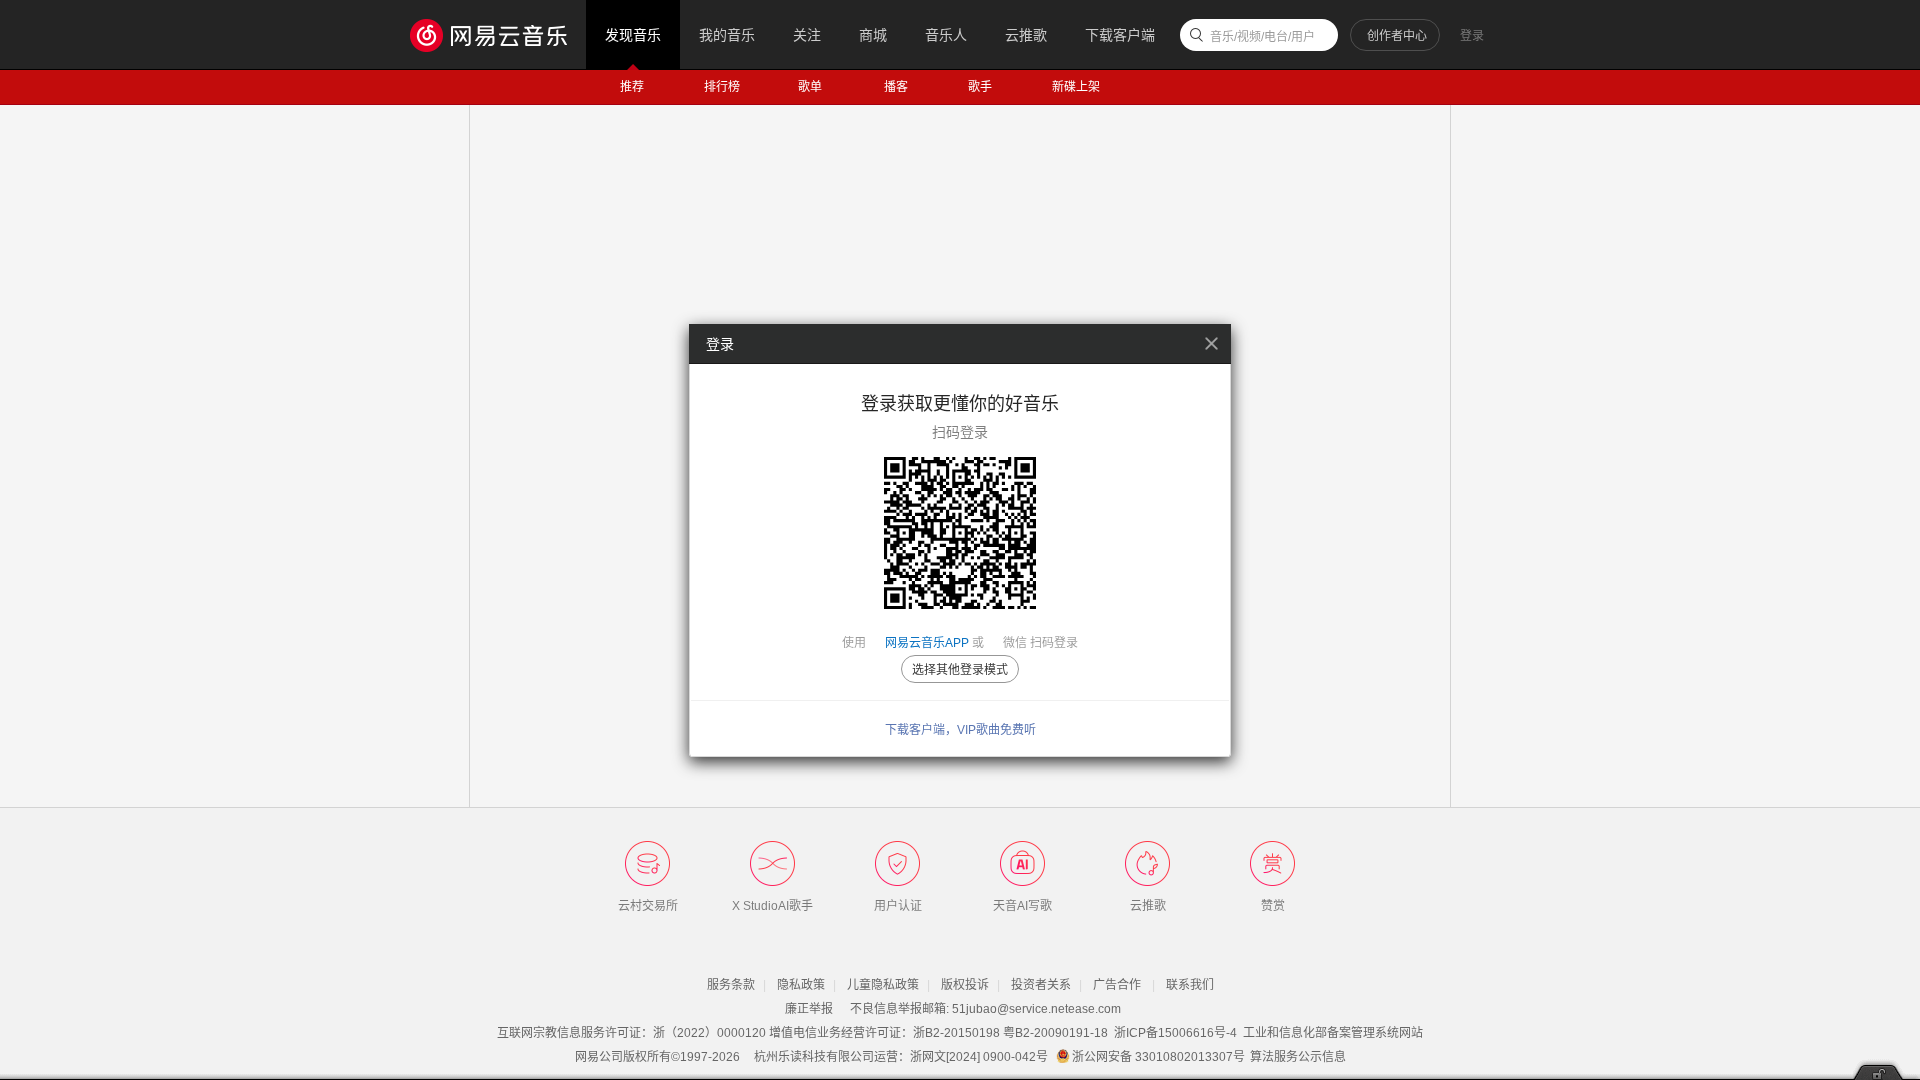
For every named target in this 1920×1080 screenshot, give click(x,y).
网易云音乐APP (927, 643)
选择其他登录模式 (960, 670)
